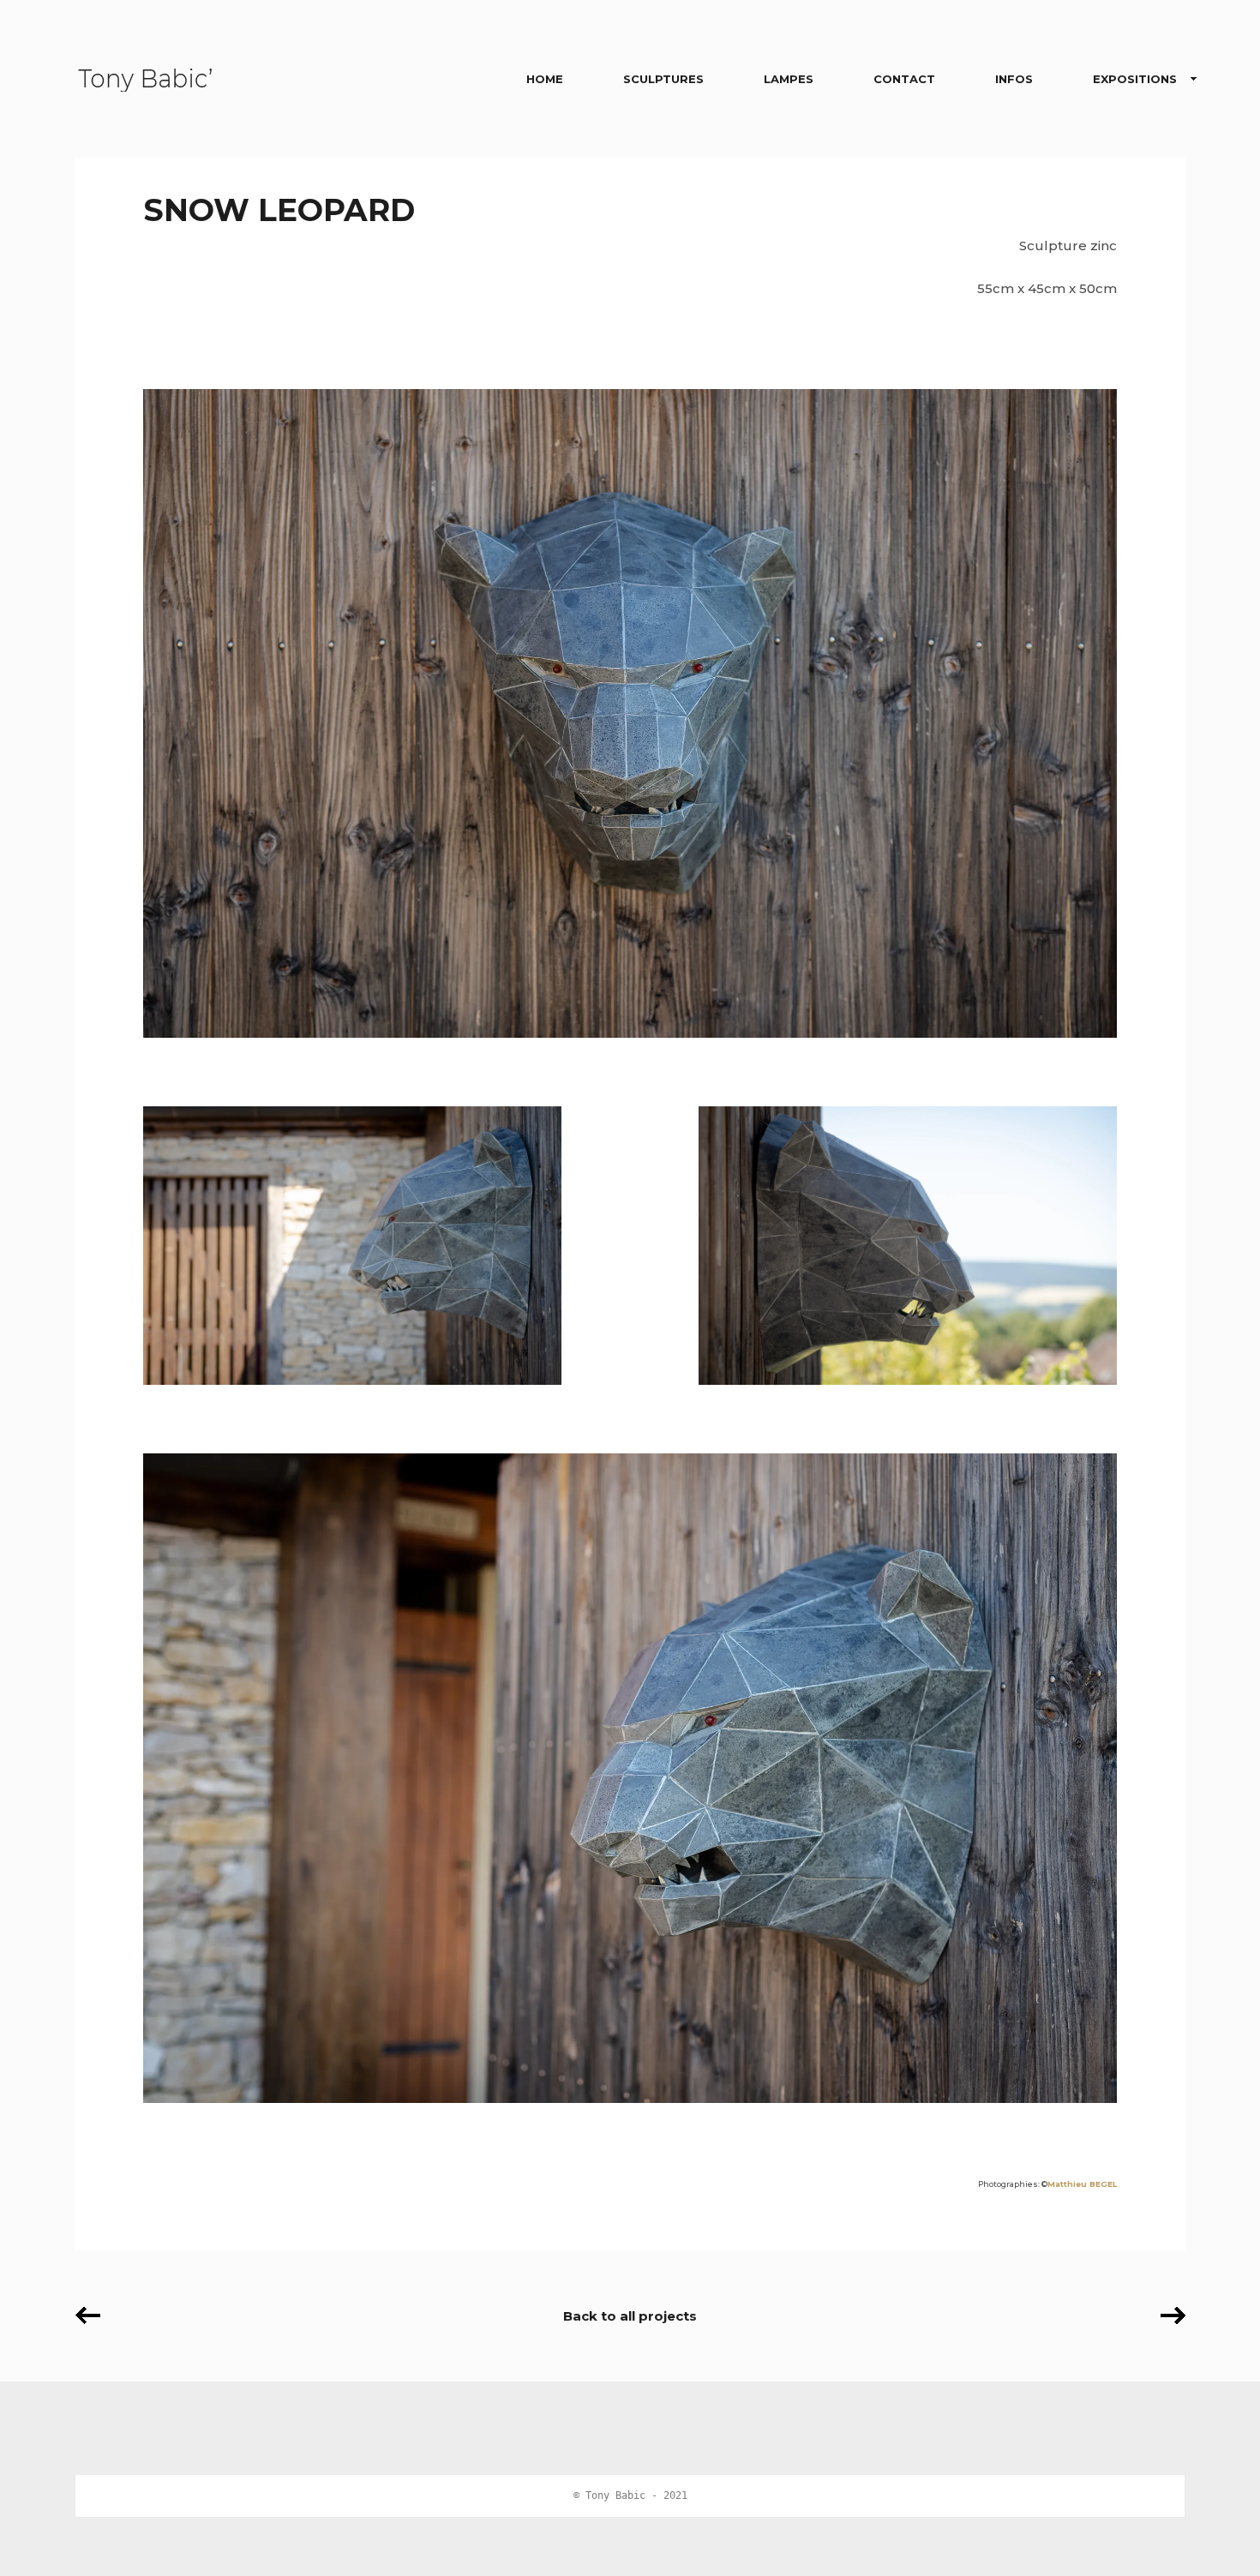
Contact (904, 79)
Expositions (1135, 79)
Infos (1014, 79)
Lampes (789, 79)
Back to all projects (630, 2316)
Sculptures (663, 79)
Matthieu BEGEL (1082, 2184)
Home (545, 79)
